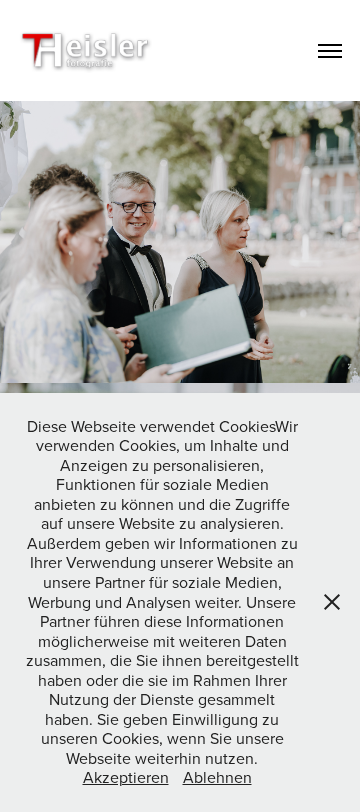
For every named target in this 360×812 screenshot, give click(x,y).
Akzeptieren (126, 777)
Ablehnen (217, 777)
